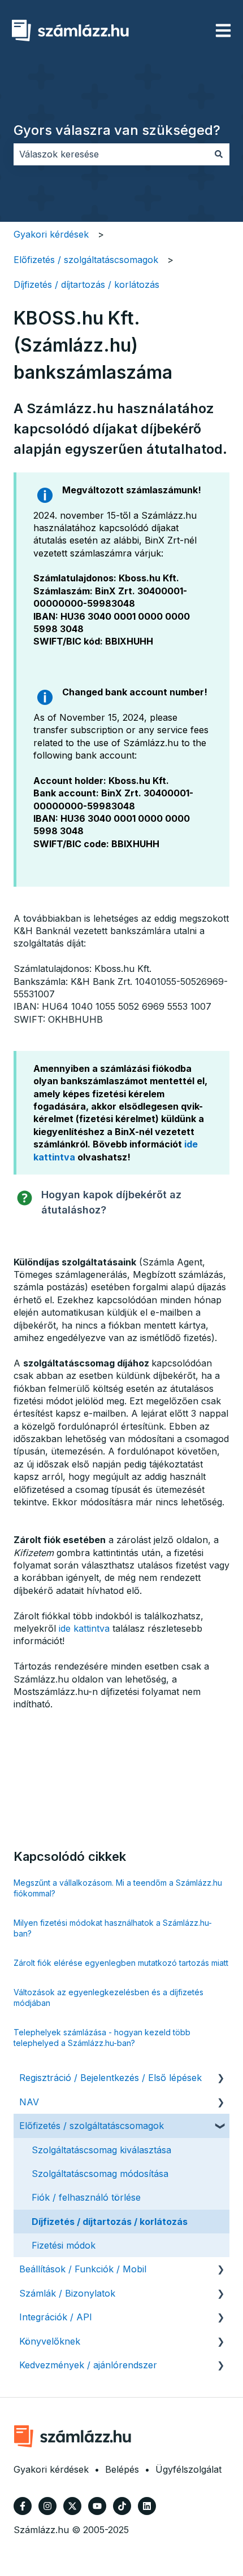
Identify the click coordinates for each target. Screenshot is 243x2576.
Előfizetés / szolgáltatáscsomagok (86, 260)
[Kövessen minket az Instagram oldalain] (47, 2506)
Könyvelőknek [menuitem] (50, 2341)
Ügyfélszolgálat (188, 2469)
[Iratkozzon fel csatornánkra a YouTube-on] (97, 2506)
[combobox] (111, 154)
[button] (220, 2078)
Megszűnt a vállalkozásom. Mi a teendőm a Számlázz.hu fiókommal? (118, 1888)
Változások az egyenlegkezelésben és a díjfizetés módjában (109, 1998)
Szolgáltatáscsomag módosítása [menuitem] (100, 2174)
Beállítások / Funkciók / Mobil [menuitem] (83, 2269)
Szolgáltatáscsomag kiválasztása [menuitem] (101, 2150)
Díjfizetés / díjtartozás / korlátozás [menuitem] (110, 2222)
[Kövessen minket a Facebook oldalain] (23, 2506)
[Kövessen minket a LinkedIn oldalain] (147, 2506)
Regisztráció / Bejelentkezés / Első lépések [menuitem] (110, 2078)
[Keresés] (219, 154)
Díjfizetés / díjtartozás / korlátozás (86, 284)
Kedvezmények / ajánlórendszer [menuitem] (88, 2365)
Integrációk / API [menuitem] (56, 2317)
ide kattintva (84, 1628)
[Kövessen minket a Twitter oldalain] (72, 2506)
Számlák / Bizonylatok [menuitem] (67, 2293)
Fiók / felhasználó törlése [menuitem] (86, 2197)
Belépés (122, 2469)
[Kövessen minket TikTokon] (122, 2506)
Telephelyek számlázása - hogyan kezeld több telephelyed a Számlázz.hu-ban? (102, 2038)
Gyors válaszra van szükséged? (117, 130)
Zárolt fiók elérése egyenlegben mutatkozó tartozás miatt (121, 1963)
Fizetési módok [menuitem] (64, 2245)
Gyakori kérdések (51, 234)
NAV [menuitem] (29, 2102)
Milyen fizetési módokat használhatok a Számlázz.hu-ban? (113, 1928)
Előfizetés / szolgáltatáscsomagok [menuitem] (92, 2126)
